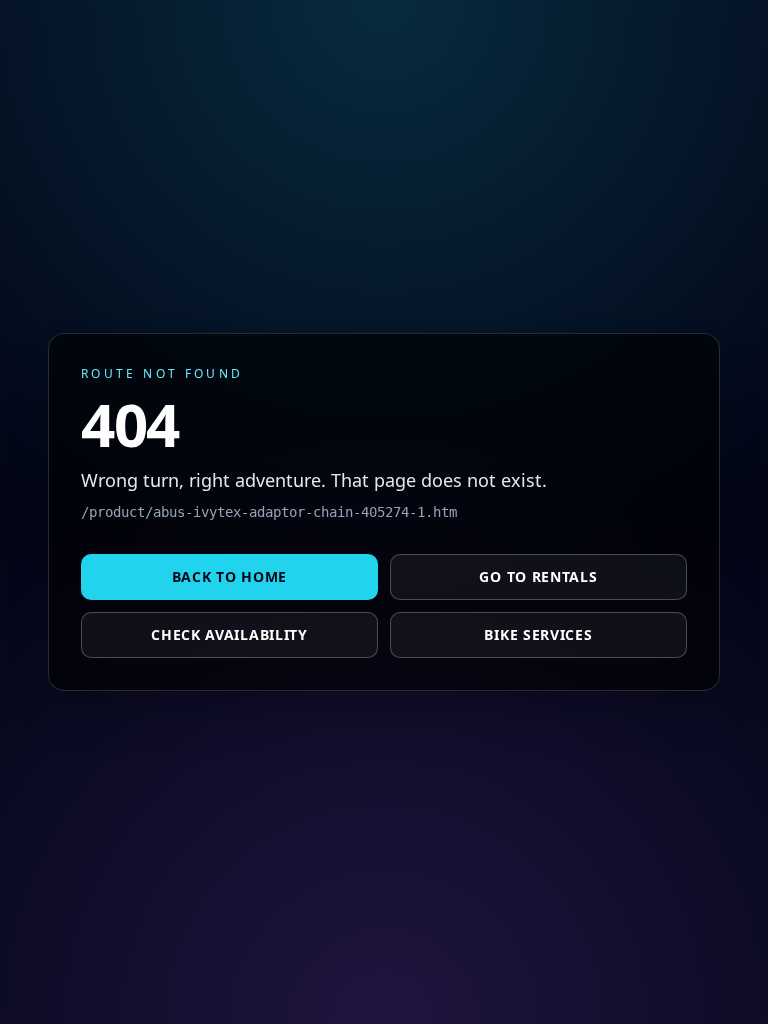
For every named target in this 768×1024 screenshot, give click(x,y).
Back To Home (229, 576)
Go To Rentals (538, 576)
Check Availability (229, 634)
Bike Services (538, 634)
